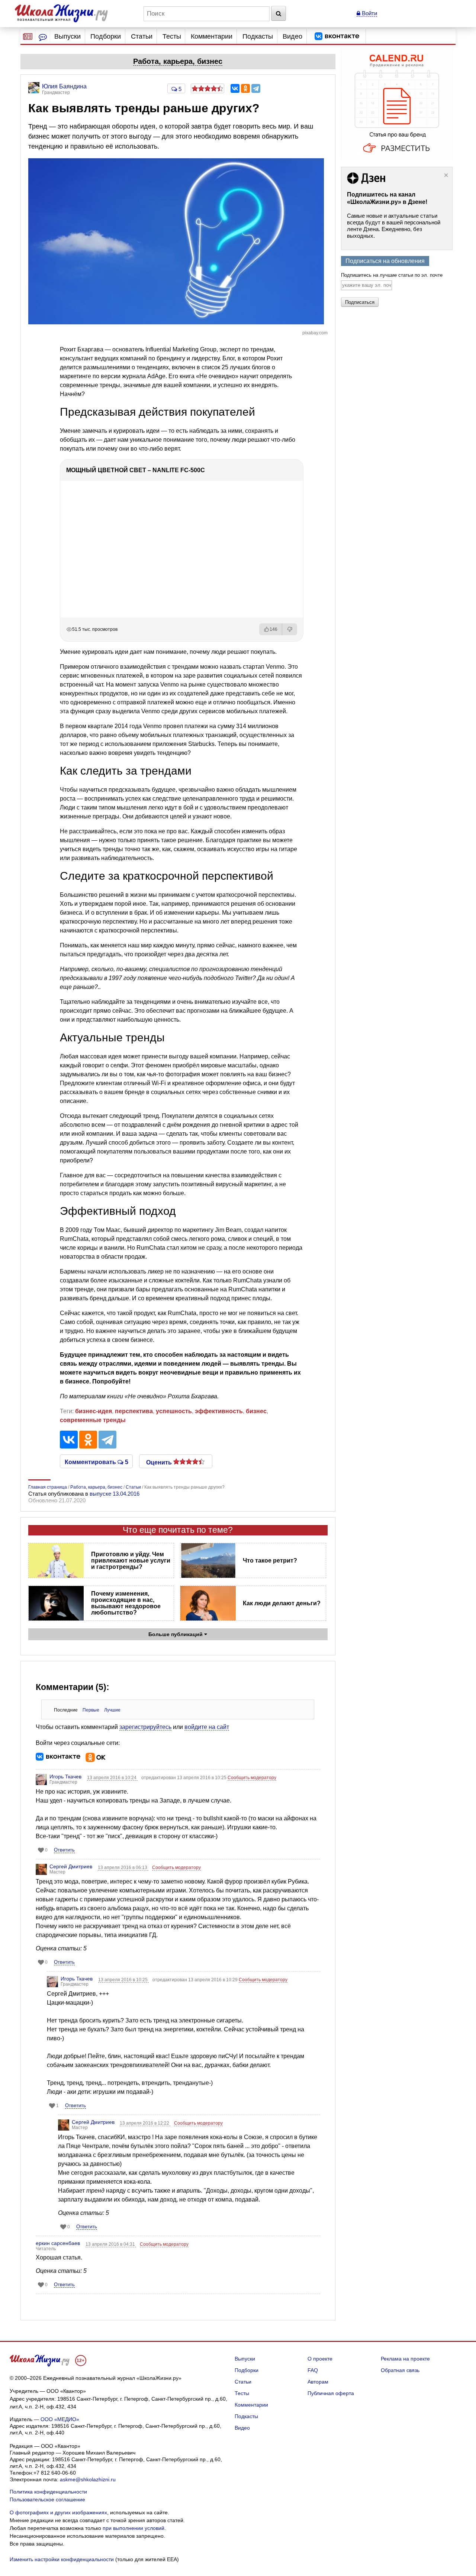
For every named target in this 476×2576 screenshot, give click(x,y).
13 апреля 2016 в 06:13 (123, 1868)
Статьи (142, 36)
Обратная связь (400, 2370)
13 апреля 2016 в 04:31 (111, 2244)
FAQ (313, 2370)
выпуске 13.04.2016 (115, 1494)
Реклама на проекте (405, 2359)
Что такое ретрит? (270, 1560)
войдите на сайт (207, 1727)
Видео (292, 36)
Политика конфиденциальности (48, 2492)
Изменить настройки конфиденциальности (62, 2559)
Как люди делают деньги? (282, 1603)
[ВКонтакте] (235, 88)
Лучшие (112, 1710)
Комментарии (212, 36)
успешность (174, 1411)
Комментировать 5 (97, 1461)
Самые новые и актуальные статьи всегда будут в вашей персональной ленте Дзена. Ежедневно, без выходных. (394, 226)
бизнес (256, 1411)
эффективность (219, 1411)
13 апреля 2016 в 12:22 (145, 2123)
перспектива (134, 1411)
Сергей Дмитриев (71, 1866)
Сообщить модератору (252, 1778)
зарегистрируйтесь (145, 1727)
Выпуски (67, 36)
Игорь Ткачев (65, 1777)
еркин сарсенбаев (58, 2243)
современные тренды (93, 1420)
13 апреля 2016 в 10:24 (112, 1778)
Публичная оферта (331, 2393)
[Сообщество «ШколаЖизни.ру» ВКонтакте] (337, 36)
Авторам (318, 2382)
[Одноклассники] (245, 88)
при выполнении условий (134, 2528)
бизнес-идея (94, 1411)
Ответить (64, 1850)
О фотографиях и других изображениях (58, 2512)
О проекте (320, 2359)
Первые (91, 1710)
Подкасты (258, 36)
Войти (369, 13)
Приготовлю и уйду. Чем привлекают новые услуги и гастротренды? (131, 1560)
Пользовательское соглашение (47, 2499)
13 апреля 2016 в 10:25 (123, 1980)
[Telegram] (256, 88)
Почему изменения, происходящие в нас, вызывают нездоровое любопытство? (126, 1603)
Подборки (106, 36)
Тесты (172, 36)
